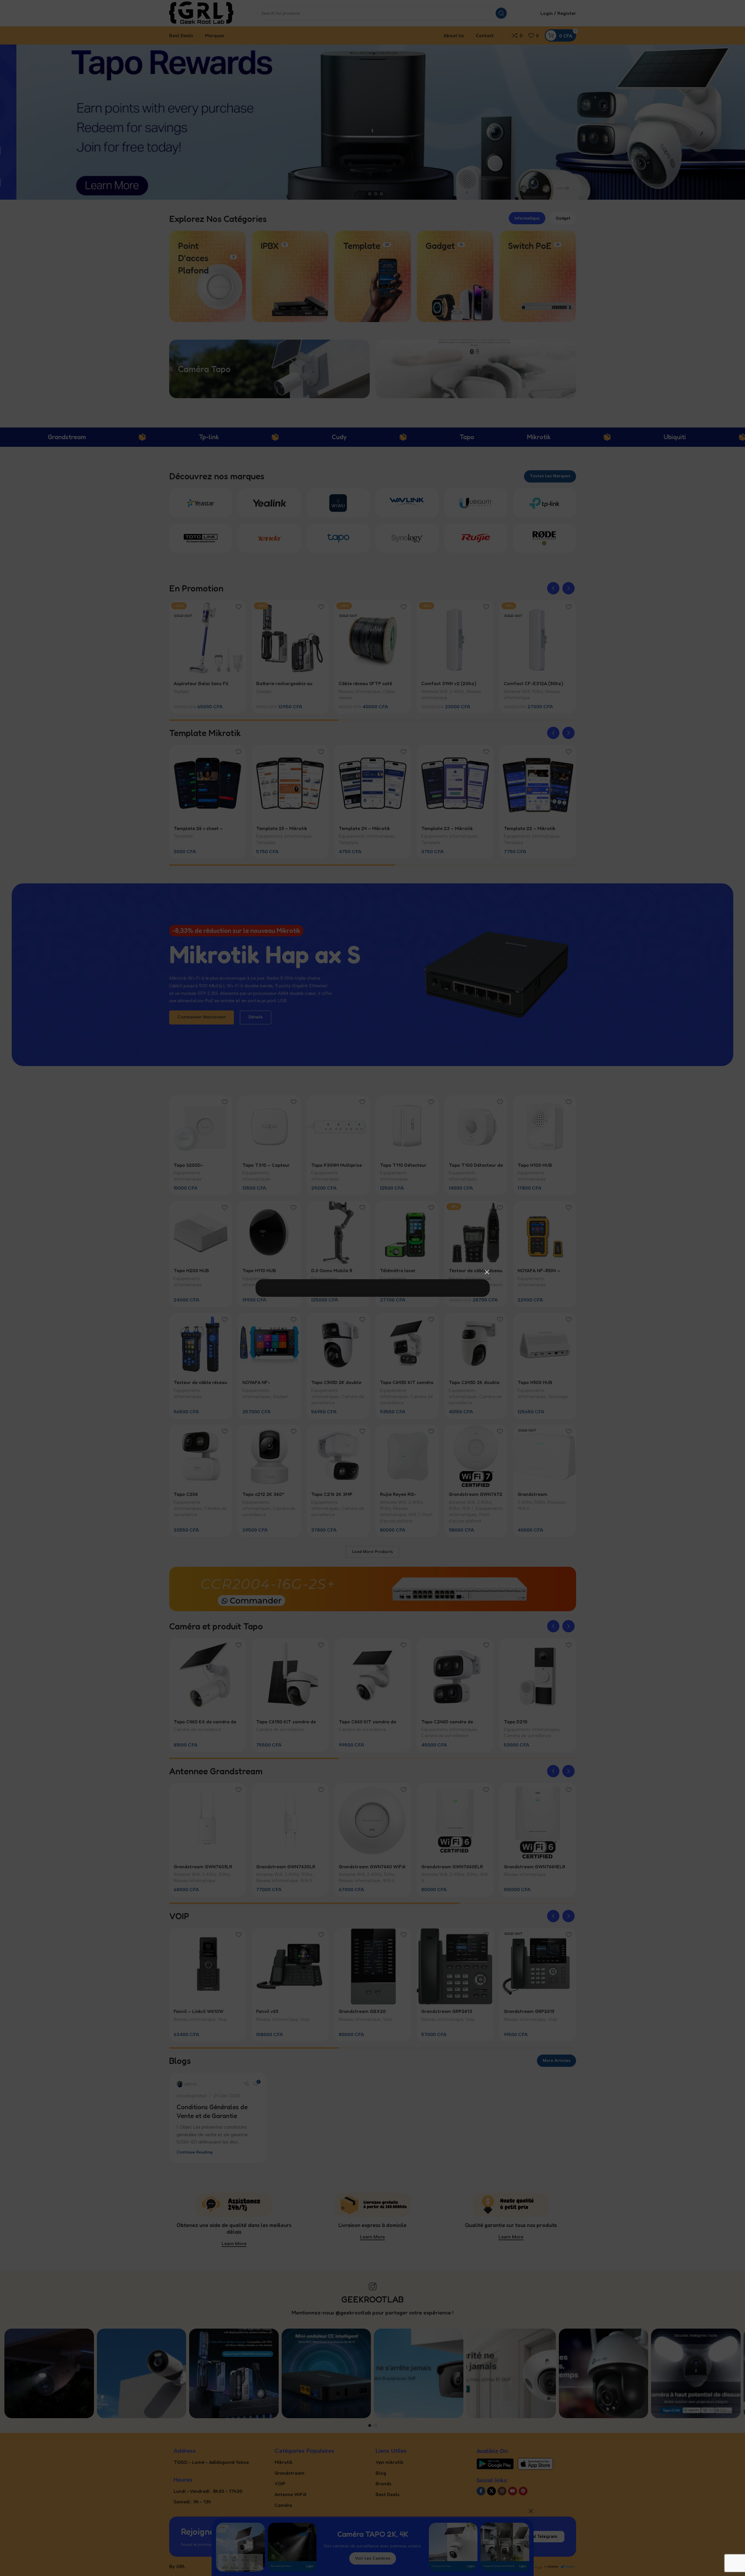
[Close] (487, 1272)
